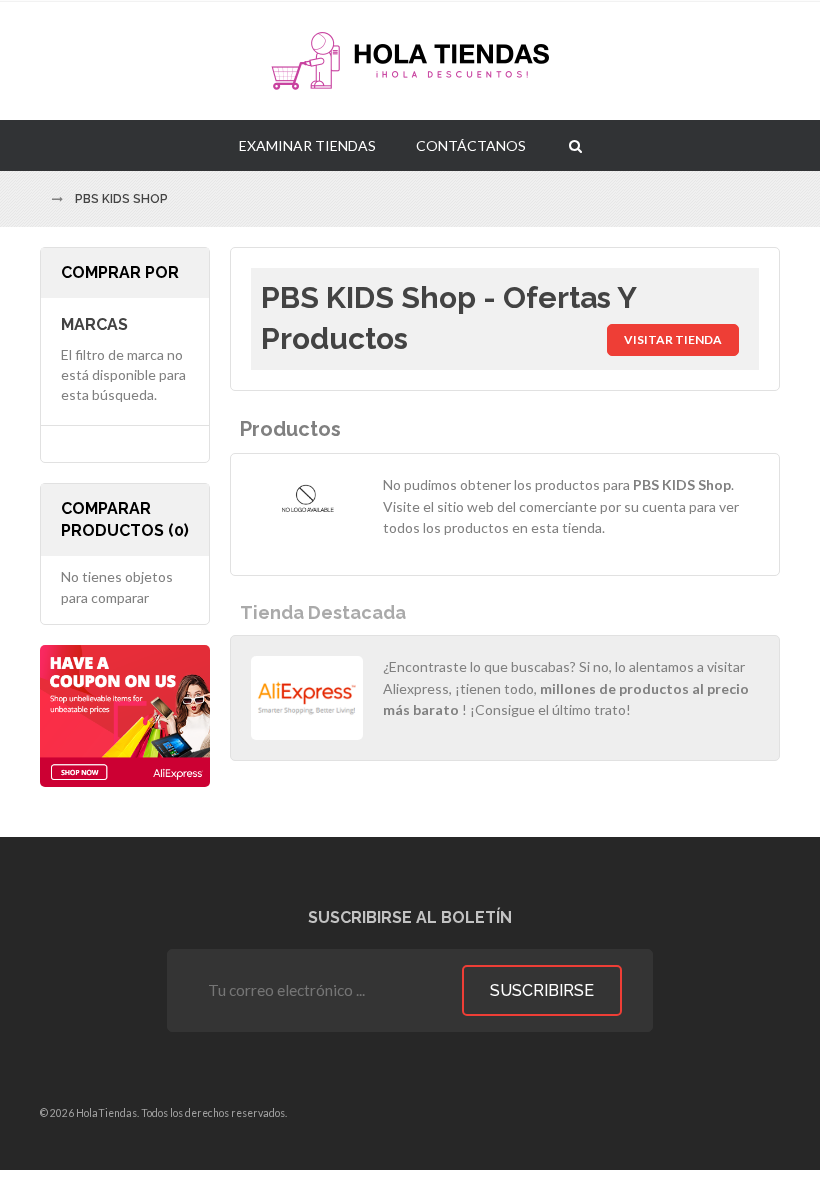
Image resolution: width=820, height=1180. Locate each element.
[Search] (575, 145)
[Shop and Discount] (410, 61)
